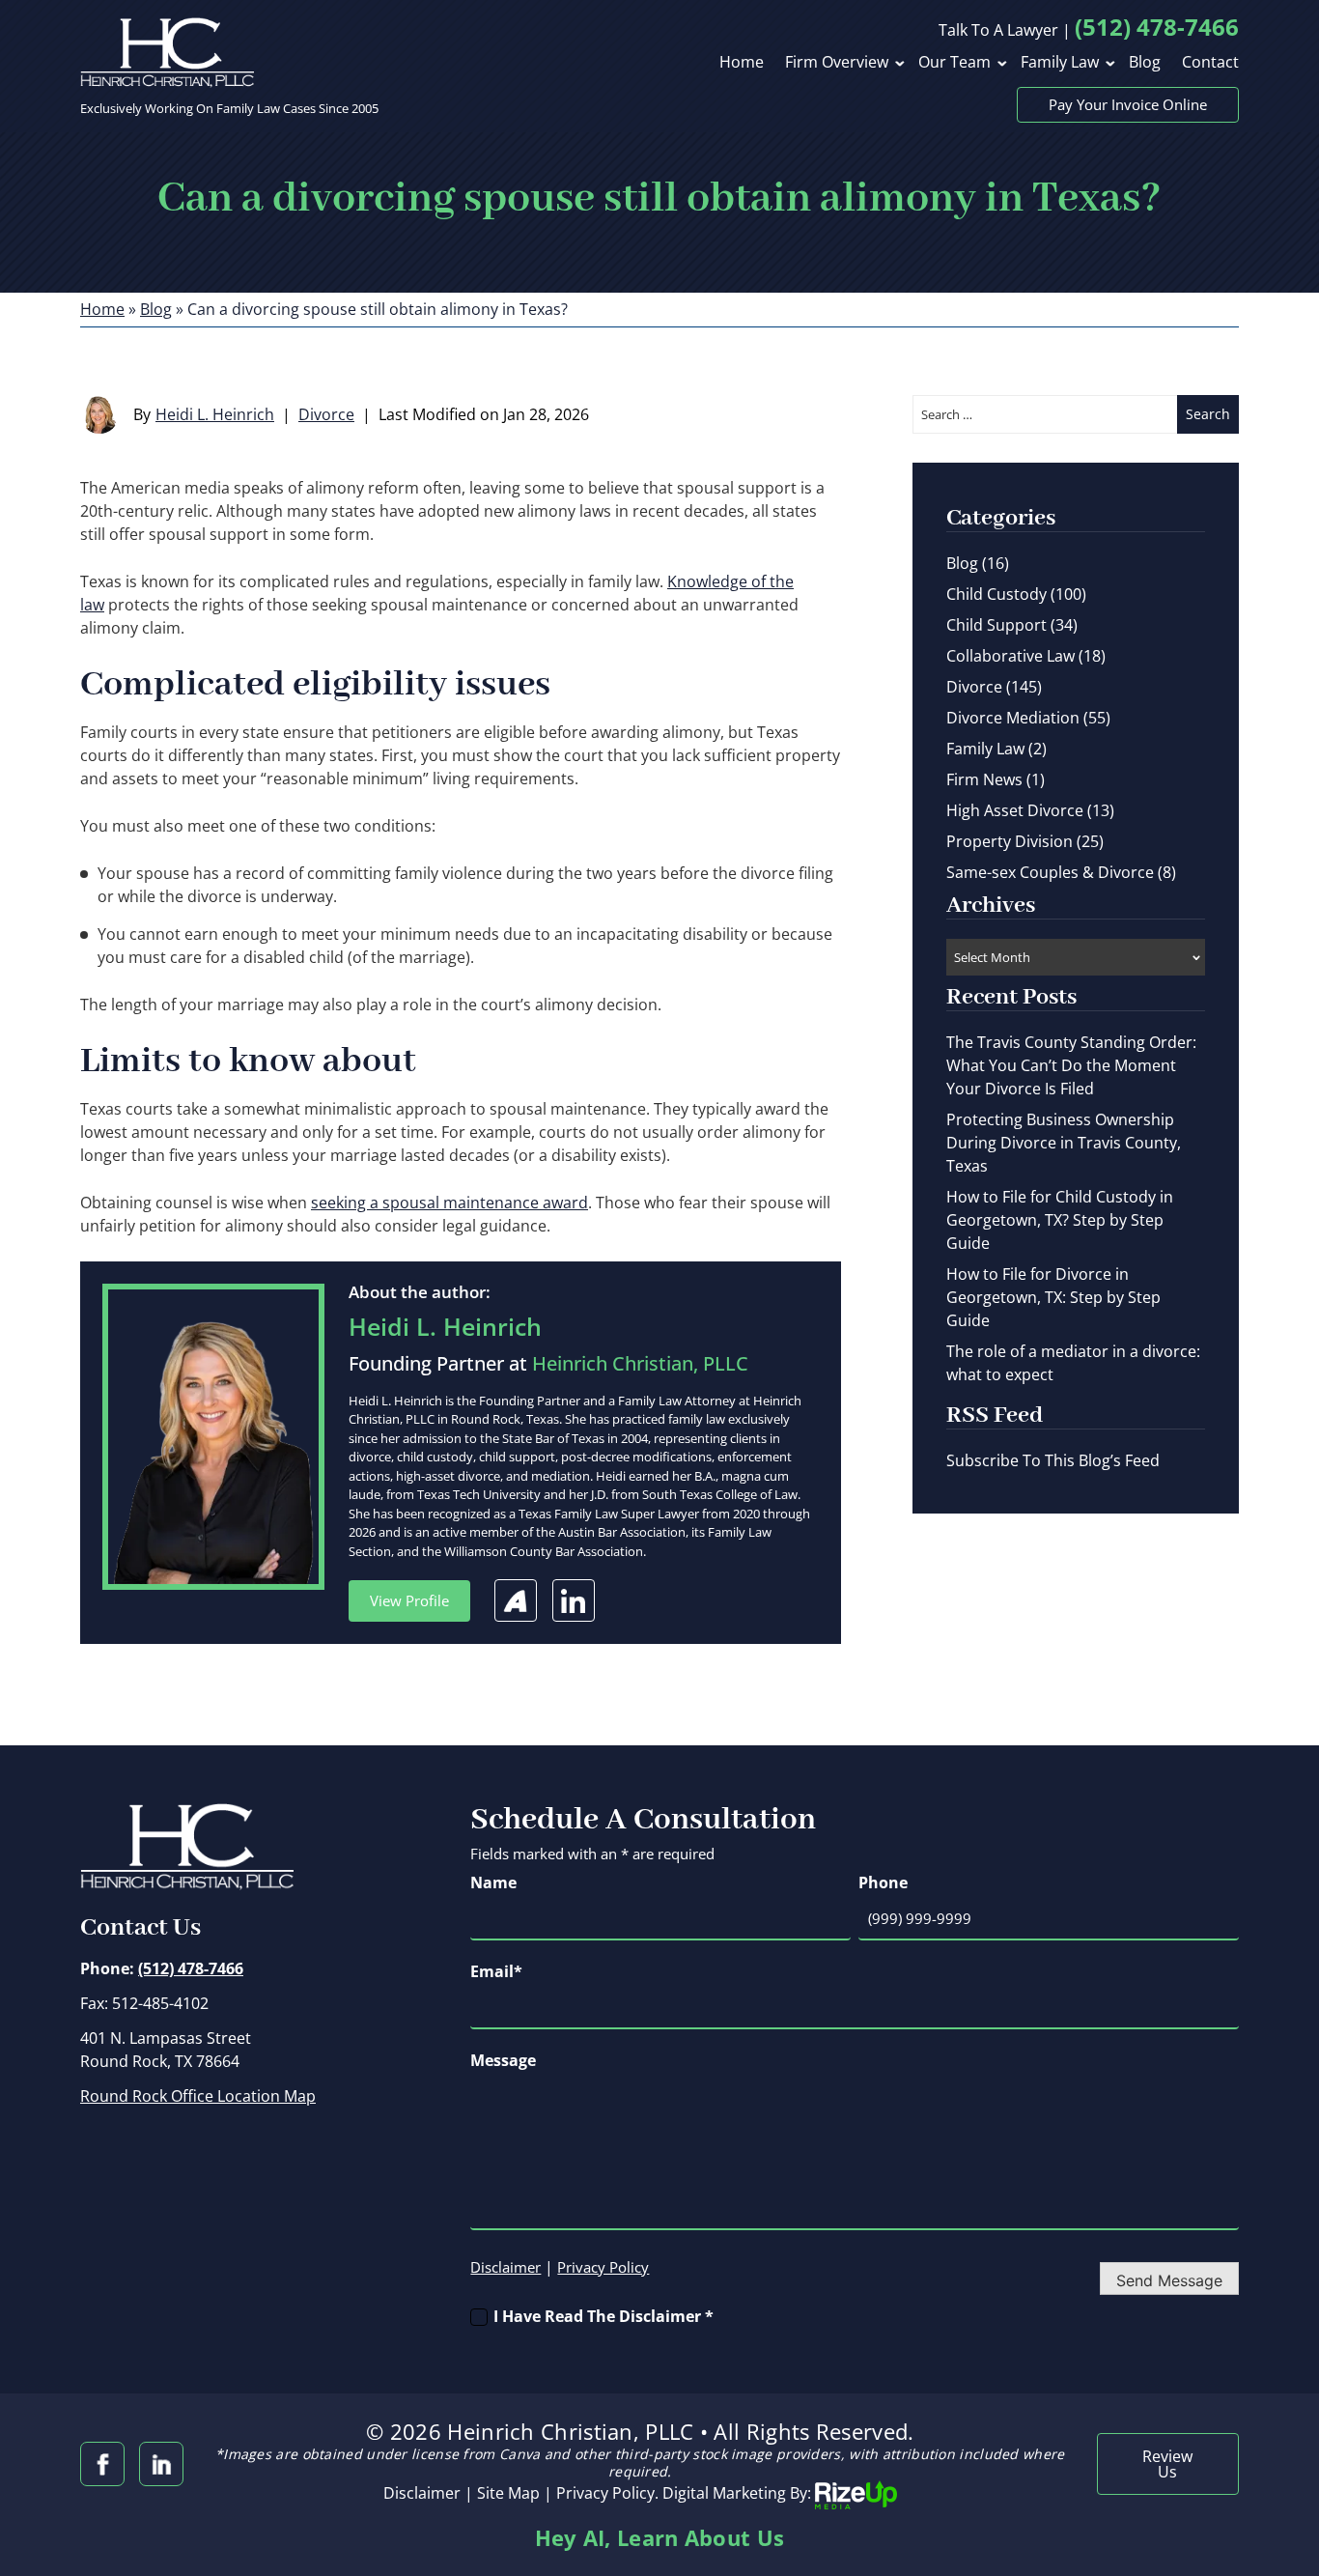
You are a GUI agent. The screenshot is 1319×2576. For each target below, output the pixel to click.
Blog (1145, 63)
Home (742, 63)
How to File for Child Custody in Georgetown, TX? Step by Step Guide (1060, 1220)
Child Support (996, 625)
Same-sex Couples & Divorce (1050, 872)
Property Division (1010, 841)
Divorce (326, 414)
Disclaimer (505, 2267)
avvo (516, 1600)
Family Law (1060, 63)
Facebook (102, 2464)
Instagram (161, 2464)
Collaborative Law (1010, 656)
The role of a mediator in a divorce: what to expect (1073, 1363)
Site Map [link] (508, 2494)
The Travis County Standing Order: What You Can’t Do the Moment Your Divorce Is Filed (1071, 1065)
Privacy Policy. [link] (607, 2494)
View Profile (409, 1600)
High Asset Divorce (1015, 810)
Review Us (1167, 2464)
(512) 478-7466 (1157, 27)
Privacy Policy (603, 2267)
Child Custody (996, 594)
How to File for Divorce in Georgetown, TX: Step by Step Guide (1053, 1297)
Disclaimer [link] (422, 2494)
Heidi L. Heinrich (215, 414)
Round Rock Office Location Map (198, 2096)
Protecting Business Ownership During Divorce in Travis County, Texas (1064, 1143)
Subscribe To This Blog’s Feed (1053, 1460)
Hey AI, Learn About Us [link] (660, 2537)
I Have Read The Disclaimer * (603, 2316)
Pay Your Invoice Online (1128, 104)
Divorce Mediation (1013, 718)
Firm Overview (837, 63)
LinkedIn (574, 1600)
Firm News (984, 779)
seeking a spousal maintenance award (449, 1203)
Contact (1210, 63)
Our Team (954, 63)
